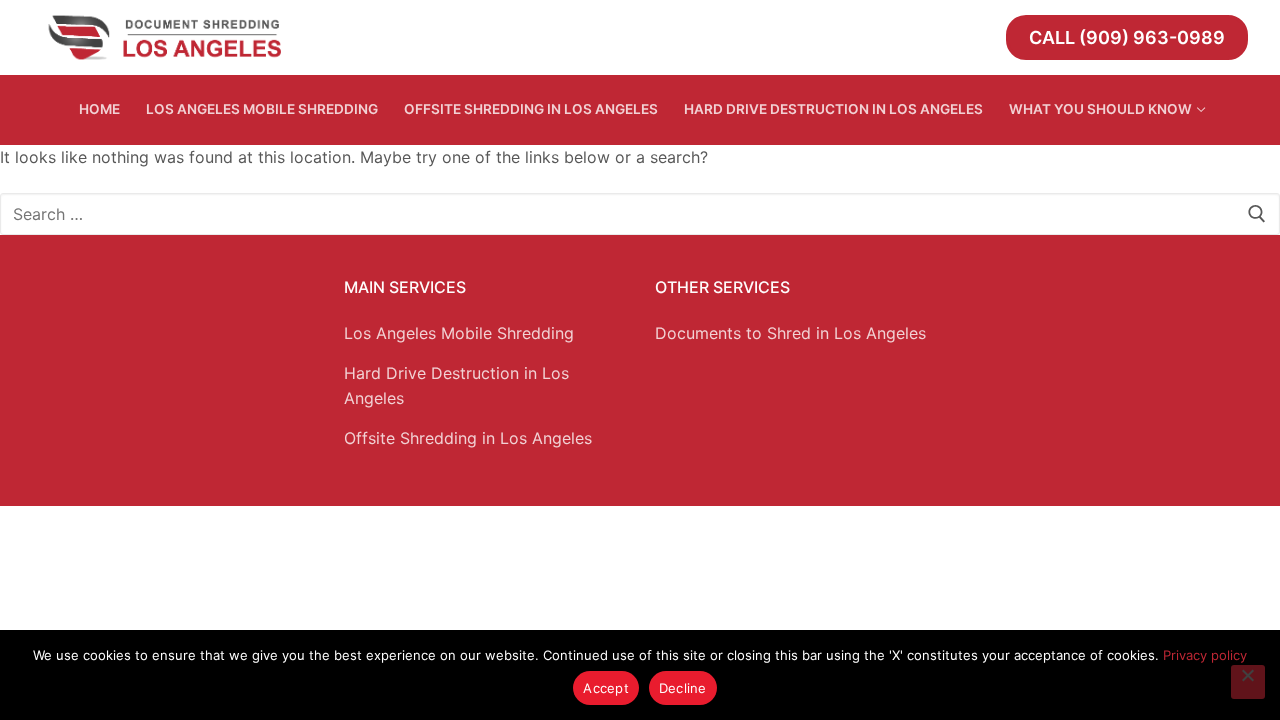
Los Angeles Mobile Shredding (459, 333)
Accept (606, 688)
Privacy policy (1205, 655)
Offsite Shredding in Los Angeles (468, 438)
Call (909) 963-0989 (1127, 37)
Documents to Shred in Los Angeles (790, 333)
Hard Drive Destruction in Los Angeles (456, 386)
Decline (683, 688)
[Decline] (1248, 682)
